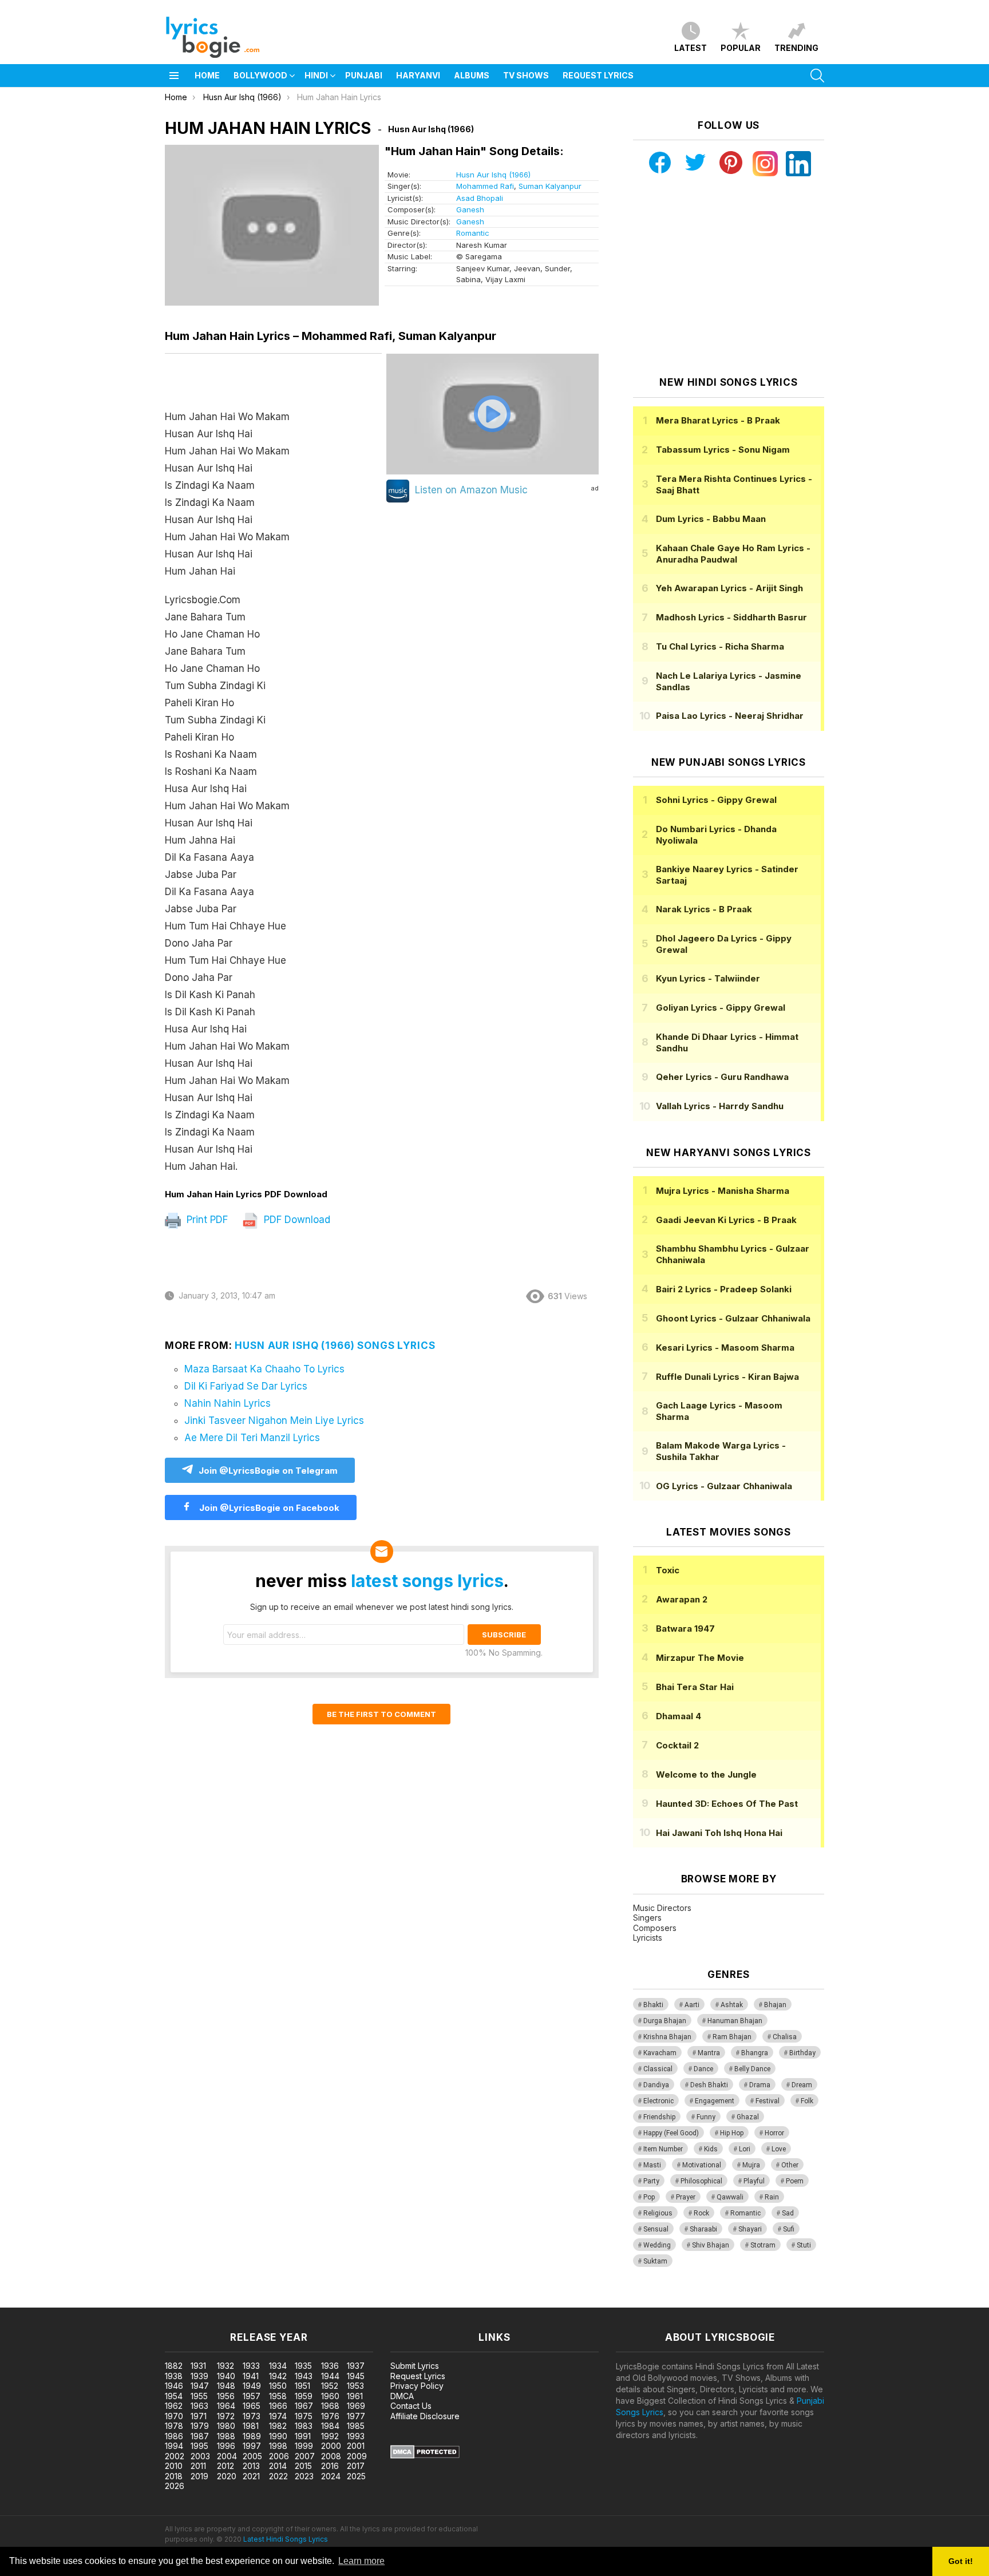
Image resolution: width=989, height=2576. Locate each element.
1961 (355, 2396)
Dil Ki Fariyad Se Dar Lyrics (246, 1386)
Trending (796, 48)
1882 (174, 2366)
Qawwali (730, 2197)
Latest (691, 48)
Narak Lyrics (704, 909)
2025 (356, 2476)
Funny (706, 2117)
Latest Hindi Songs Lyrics (286, 2539)
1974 (278, 2416)
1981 (251, 2426)
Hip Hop (732, 2133)
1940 (226, 2376)
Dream (802, 2085)
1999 (304, 2446)
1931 (198, 2366)
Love (779, 2149)
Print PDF (206, 1220)
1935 (303, 2366)
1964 (226, 2406)
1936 (330, 2366)
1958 (278, 2396)
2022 (278, 2476)
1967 (304, 2406)
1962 (174, 2406)
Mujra (751, 2165)
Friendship (659, 2117)
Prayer (686, 2197)
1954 (174, 2396)
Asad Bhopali (480, 198)
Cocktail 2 (677, 1745)
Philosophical (701, 2181)
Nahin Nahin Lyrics (228, 1403)
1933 (251, 2366)
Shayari (750, 2229)
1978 (174, 2426)
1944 (330, 2376)
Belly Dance (752, 2069)
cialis (56, 2302)
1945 (356, 2376)
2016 (330, 2466)
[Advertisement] (729, 276)
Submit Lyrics (415, 2366)
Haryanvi (418, 75)
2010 (174, 2466)
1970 (174, 2416)
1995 (199, 2446)
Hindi (316, 75)
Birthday (802, 2053)
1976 (330, 2416)
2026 (175, 2486)
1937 (356, 2366)
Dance (703, 2069)
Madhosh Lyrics (731, 617)
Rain (772, 2197)
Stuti (804, 2245)
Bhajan (775, 2005)
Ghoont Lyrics (733, 1318)
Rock (701, 2213)
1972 (226, 2416)
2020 (227, 2476)
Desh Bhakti (709, 2085)
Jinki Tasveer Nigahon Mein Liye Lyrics (274, 1420)
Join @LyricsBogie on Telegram (268, 1471)
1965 (252, 2406)
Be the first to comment (381, 1714)
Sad (788, 2213)
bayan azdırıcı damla (106, 2302)
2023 (304, 2476)
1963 (199, 2406)
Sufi (789, 2229)
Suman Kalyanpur (550, 186)
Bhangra (755, 2053)
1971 (199, 2416)
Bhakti (653, 2005)
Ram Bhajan (732, 2037)
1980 (226, 2426)
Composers (655, 1928)
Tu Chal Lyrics (720, 646)
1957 (252, 2396)
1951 (302, 2386)
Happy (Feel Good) (671, 2133)
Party (651, 2181)
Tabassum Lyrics (723, 450)
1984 (330, 2426)
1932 (226, 2366)
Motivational (702, 2165)
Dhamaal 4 (679, 1716)
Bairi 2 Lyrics (724, 1289)
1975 (304, 2416)
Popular (741, 48)
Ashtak (732, 2005)
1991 (303, 2436)
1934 (278, 2366)
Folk (807, 2101)
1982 (278, 2426)
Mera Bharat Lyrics (718, 420)
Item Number (663, 2149)
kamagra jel (202, 2302)
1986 (174, 2436)
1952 (330, 2386)
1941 (251, 2376)
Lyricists (648, 1938)
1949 (252, 2386)
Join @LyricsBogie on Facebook (268, 1508)
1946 (174, 2386)
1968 (330, 2406)
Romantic (473, 233)
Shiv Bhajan (711, 2245)
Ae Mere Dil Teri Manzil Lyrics (252, 1438)
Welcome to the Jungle (706, 1774)
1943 (304, 2376)
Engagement (715, 2101)
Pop (649, 2197)
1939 (199, 2376)
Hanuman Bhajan (735, 2021)
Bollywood (260, 75)
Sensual (656, 2229)
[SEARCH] (817, 76)
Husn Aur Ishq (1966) (493, 175)
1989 (252, 2436)
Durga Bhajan (665, 2021)
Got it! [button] (961, 2561)
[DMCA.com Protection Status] (425, 2456)
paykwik (162, 2302)
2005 (252, 2456)
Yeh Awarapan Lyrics (729, 588)
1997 (252, 2446)
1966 (278, 2406)
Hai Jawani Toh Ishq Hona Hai (719, 1833)
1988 (226, 2436)
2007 (305, 2456)
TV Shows (526, 75)
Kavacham (660, 2053)
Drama (760, 2085)
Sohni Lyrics (716, 800)
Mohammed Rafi (485, 186)
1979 (200, 2426)
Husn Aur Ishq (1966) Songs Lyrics (335, 1346)
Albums (472, 75)
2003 (200, 2456)
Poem (795, 2181)
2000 (331, 2446)
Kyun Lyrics (708, 978)
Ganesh (470, 209)
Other (790, 2165)
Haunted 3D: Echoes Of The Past (727, 1804)
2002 (175, 2456)
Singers (647, 1918)
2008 (331, 2456)
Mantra (709, 2053)
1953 (355, 2386)
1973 (252, 2416)
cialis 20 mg (22, 2302)
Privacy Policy (417, 2386)
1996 (226, 2446)
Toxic (668, 1570)
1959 (304, 2396)
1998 (278, 2446)
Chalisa (785, 2037)
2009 (357, 2456)
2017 (356, 2466)
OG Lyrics (724, 1486)
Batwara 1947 (685, 1629)
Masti (652, 2165)
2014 (278, 2466)
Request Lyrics (598, 75)
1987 (200, 2436)
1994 (174, 2446)
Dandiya (656, 2085)
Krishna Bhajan (667, 2037)
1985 (356, 2426)
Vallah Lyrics (720, 1106)
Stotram (763, 2245)
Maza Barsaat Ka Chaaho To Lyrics (264, 1369)
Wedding (657, 2245)
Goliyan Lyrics (721, 1008)
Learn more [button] (361, 2561)
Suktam (655, 2261)
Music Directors (662, 1908)
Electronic (658, 2101)
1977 (356, 2416)
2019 (199, 2476)
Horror (774, 2133)
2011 (198, 2466)
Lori (745, 2149)
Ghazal (748, 2117)
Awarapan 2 (682, 1599)
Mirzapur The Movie (700, 1658)
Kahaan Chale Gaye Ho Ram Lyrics (733, 554)
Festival (768, 2101)
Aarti (692, 2005)
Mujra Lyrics (723, 1191)
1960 (330, 2396)
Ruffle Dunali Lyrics (727, 1377)
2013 (251, 2466)
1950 (278, 2386)
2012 (226, 2466)
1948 (226, 2386)
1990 (278, 2436)
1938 (174, 2376)
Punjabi (364, 75)
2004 (227, 2456)
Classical (658, 2069)
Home (207, 75)
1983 (304, 2426)
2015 (303, 2466)
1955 (199, 2396)
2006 (279, 2456)
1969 (356, 2406)
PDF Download (296, 1220)
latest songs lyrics (427, 1581)
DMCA (402, 2396)
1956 (226, 2396)
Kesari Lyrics (725, 1348)
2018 (174, 2476)
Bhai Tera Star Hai (695, 1687)
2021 (251, 2476)
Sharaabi (703, 2229)
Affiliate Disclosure (425, 2416)
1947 (200, 2386)
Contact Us (411, 2406)
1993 (356, 2436)
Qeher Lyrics (722, 1077)
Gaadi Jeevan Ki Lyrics (726, 1220)
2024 (331, 2476)
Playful (754, 2181)
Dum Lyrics (711, 519)
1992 (330, 2436)
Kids (711, 2149)
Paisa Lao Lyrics (730, 716)
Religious (658, 2213)
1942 (278, 2376)
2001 (356, 2446)
